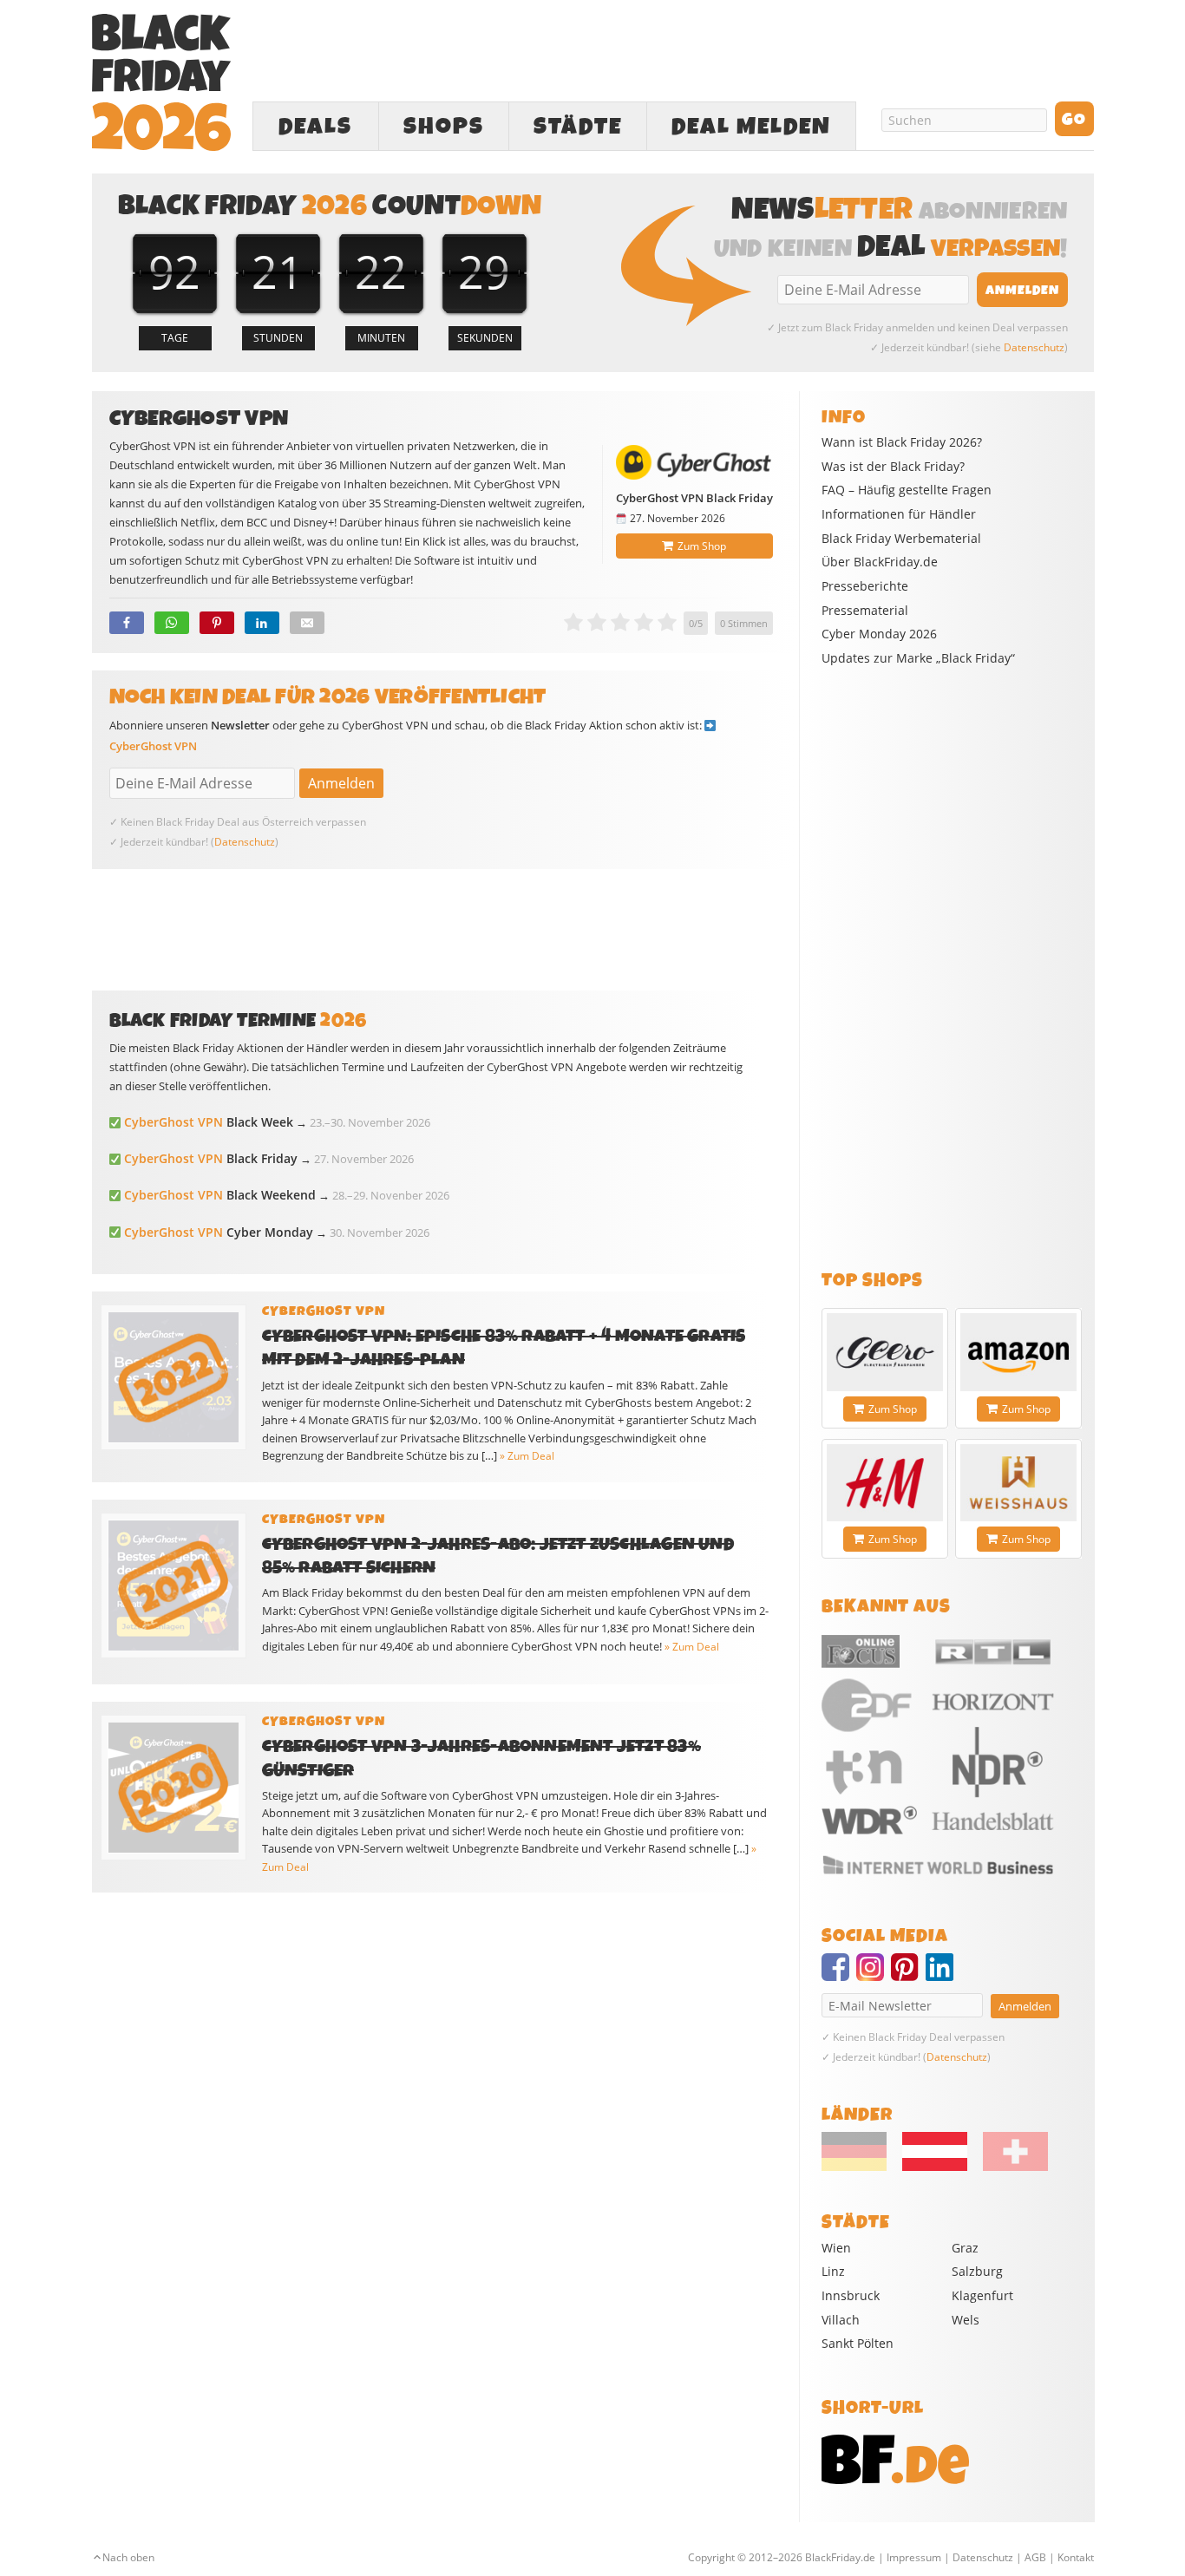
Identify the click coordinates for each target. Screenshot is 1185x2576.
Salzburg (977, 2271)
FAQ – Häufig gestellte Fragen (907, 490)
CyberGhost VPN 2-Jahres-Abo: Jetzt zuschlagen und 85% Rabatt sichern (498, 1556)
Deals (315, 127)
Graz (965, 2248)
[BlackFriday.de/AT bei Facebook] (839, 1975)
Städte (578, 127)
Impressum (914, 2557)
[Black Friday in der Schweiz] (1009, 2167)
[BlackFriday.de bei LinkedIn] (943, 1975)
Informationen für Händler (899, 514)
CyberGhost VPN (153, 746)
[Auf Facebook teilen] (127, 623)
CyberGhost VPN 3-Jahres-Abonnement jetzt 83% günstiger (481, 1758)
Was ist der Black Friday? (893, 467)
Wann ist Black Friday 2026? (902, 442)
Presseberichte (865, 586)
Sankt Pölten (858, 2343)
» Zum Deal (527, 1456)
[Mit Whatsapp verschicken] (172, 623)
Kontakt (1076, 2557)
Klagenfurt (982, 2295)
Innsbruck (851, 2295)
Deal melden (751, 127)
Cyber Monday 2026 (879, 634)
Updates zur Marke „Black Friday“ (918, 658)
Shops (444, 127)
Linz (833, 2271)
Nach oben (128, 2557)
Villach (841, 2320)
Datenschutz (1034, 347)
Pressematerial (865, 611)
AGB (1035, 2557)
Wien (836, 2248)
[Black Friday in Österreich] (935, 2167)
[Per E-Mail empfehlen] (307, 623)
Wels (966, 2320)
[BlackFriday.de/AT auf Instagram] (874, 1975)
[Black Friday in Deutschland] (861, 2167)
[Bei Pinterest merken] (217, 623)
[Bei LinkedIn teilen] (262, 623)
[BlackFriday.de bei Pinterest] (908, 1975)
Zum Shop (702, 546)
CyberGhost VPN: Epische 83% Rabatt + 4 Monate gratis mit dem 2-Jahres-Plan (504, 1348)
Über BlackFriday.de (880, 562)
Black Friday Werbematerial (901, 539)
